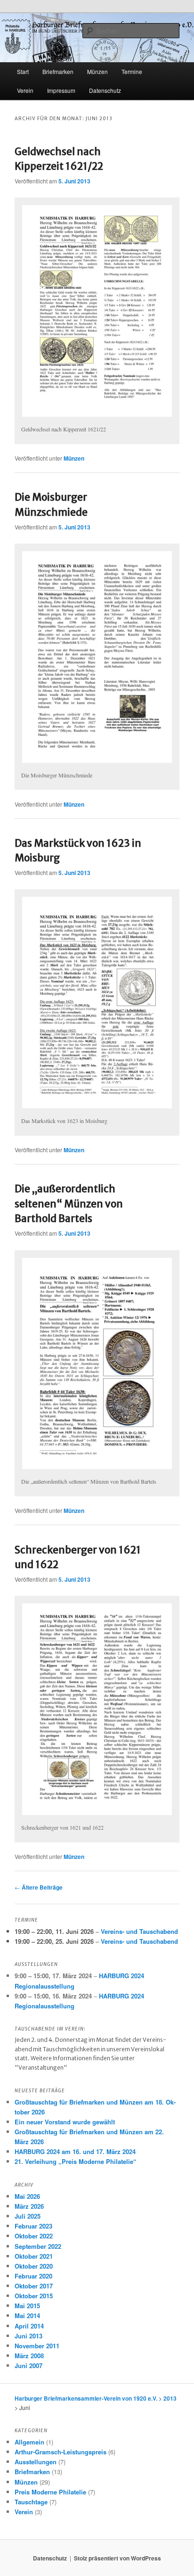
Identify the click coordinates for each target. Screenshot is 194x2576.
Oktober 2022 (34, 2236)
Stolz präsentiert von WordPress (117, 2558)
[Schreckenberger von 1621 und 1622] (97, 1709)
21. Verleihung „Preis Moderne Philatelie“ (76, 2161)
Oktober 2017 (34, 2286)
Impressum (61, 90)
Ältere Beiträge (39, 1887)
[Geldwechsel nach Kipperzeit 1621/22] (97, 311)
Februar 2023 (33, 2226)
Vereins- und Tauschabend (139, 1931)
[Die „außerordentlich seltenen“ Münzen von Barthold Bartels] (97, 1364)
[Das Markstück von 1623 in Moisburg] (97, 1003)
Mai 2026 (27, 2196)
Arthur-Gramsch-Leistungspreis (61, 2452)
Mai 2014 (27, 2316)
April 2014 (29, 2326)
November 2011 (37, 2346)
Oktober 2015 (34, 2296)
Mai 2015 (27, 2306)
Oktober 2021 (34, 2256)
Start (23, 71)
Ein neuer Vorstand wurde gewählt (65, 2122)
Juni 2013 (28, 2336)
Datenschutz (105, 90)
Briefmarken (58, 71)
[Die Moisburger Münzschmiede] (97, 657)
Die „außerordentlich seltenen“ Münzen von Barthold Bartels (69, 1204)
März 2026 (29, 2206)
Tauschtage (31, 2502)
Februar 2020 (33, 2276)
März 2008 (29, 2356)
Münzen (74, 458)
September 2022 (38, 2246)
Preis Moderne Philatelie (50, 2492)
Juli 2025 (28, 2216)
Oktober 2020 (34, 2266)
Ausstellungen (36, 2462)
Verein (25, 90)
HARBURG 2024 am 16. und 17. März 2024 (75, 2151)
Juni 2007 (28, 2365)
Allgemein (29, 2442)
